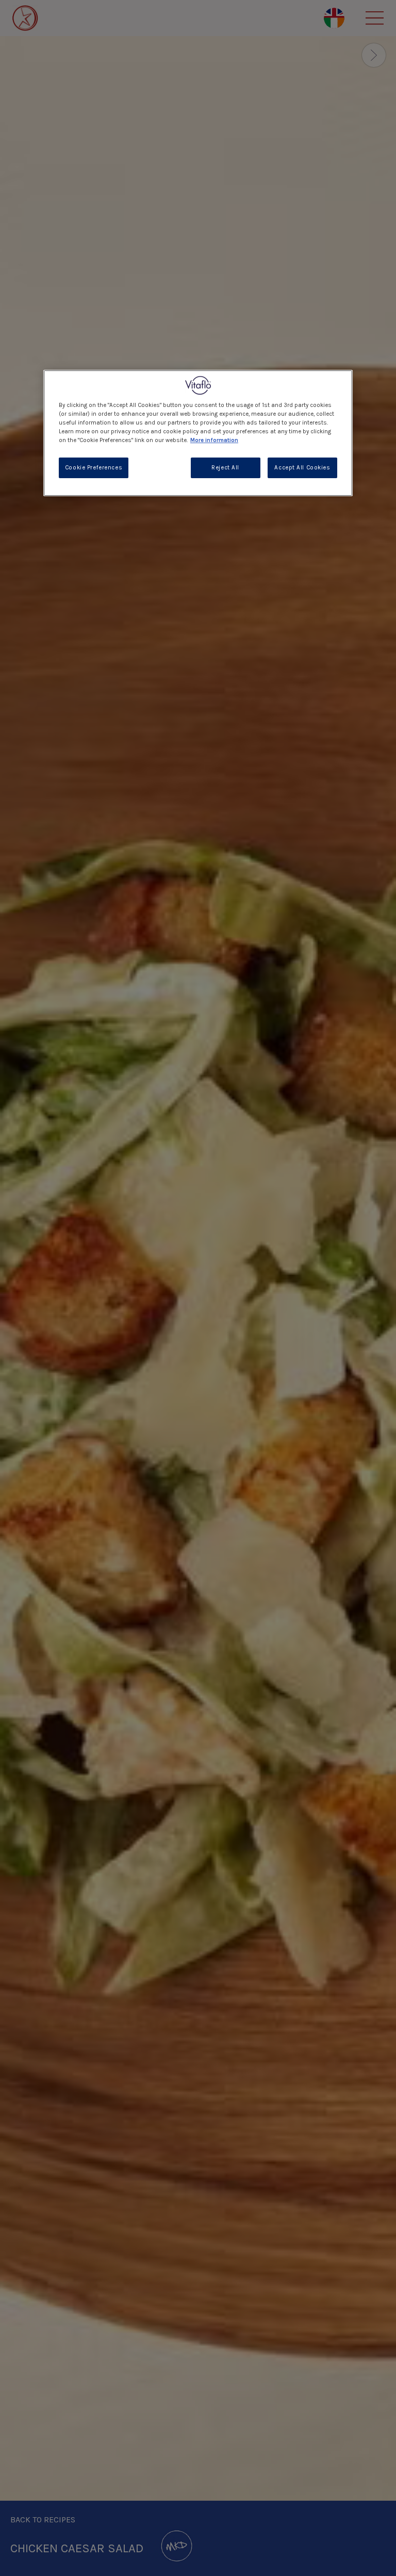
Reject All (225, 468)
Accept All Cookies (302, 468)
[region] (198, 433)
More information (214, 440)
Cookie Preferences (94, 468)
